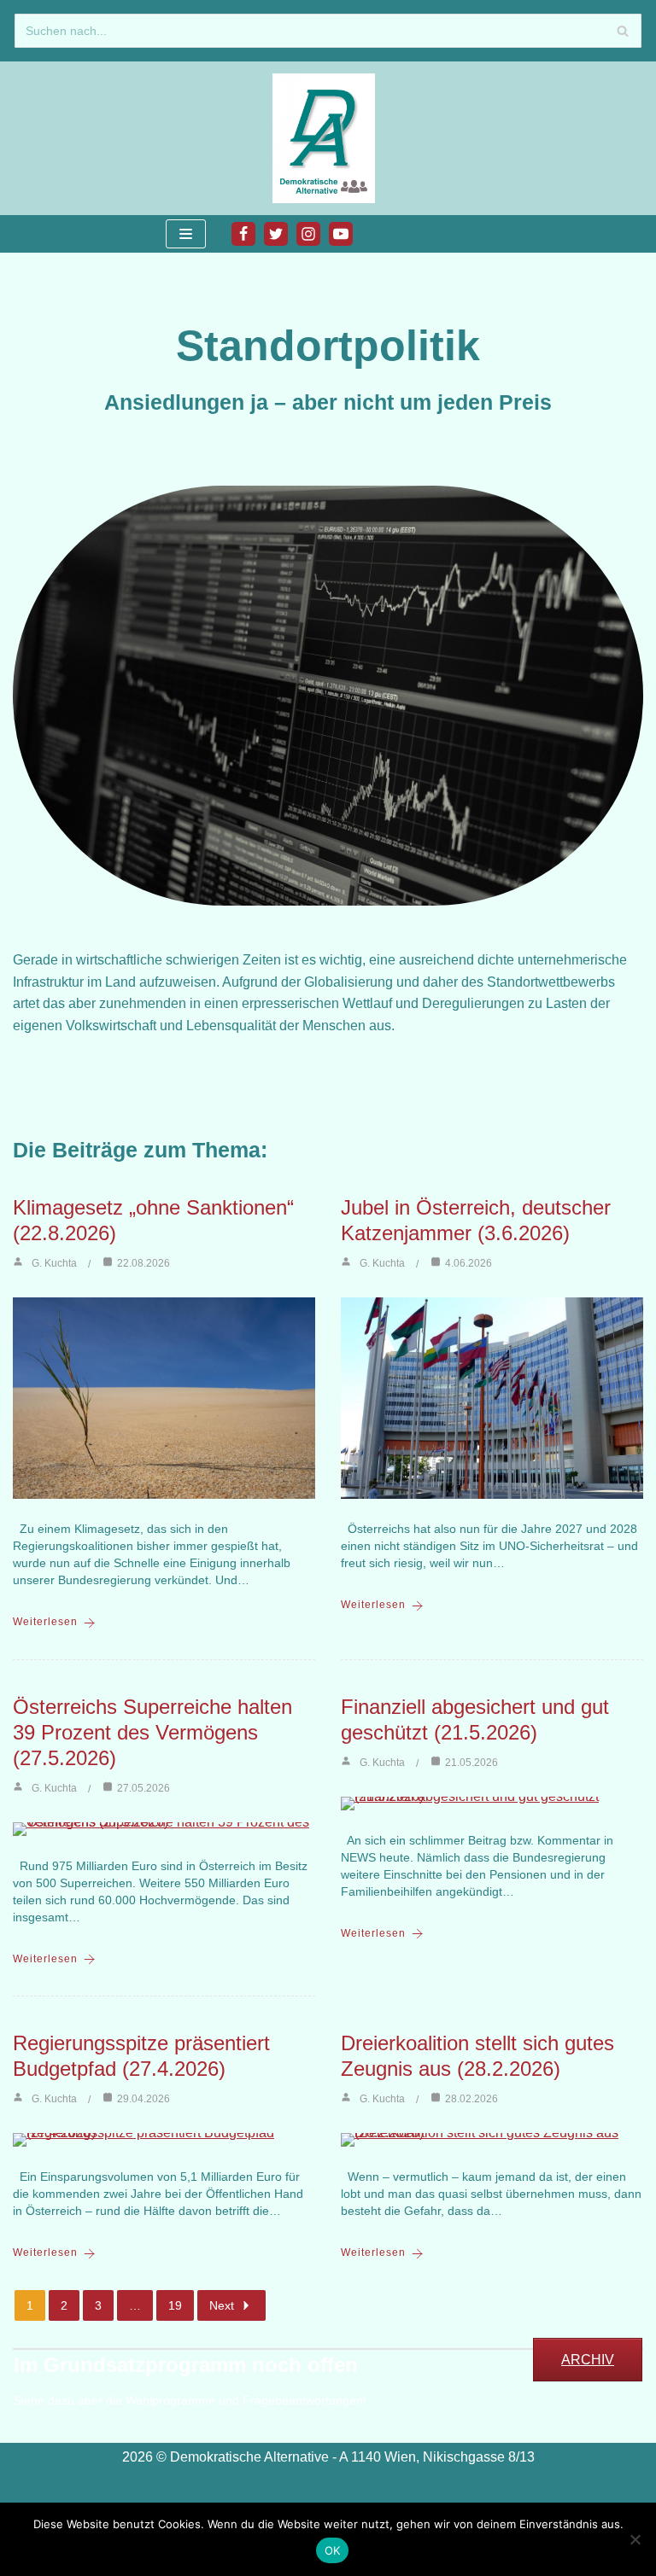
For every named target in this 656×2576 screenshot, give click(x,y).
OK (333, 2550)
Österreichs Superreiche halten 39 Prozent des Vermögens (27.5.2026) (152, 1732)
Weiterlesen (45, 1622)
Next (222, 2305)
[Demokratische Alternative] (328, 138)
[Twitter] (276, 234)
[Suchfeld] (622, 31)
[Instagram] (308, 234)
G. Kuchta (54, 1263)
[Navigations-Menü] (186, 234)
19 (175, 2305)
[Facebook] (243, 234)
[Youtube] (341, 234)
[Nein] (635, 2539)
